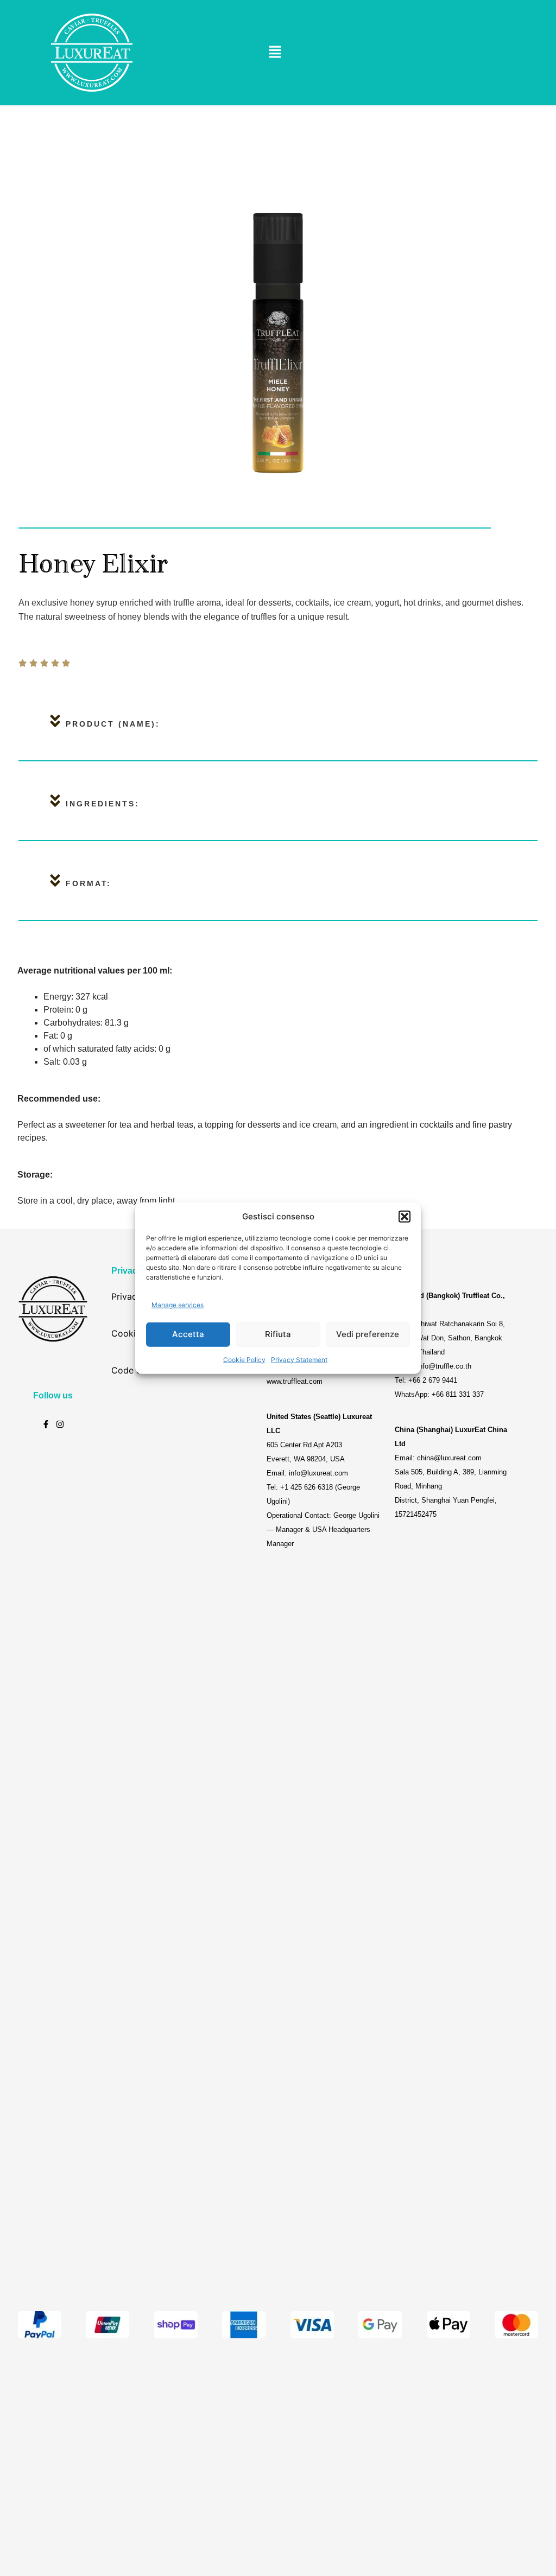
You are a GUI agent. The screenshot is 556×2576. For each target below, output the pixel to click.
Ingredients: (103, 804)
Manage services (178, 1305)
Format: (89, 883)
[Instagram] (60, 1424)
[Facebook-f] (46, 1424)
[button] (405, 1217)
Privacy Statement (299, 1359)
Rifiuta (278, 1334)
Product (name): (113, 724)
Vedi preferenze (368, 1334)
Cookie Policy (244, 1359)
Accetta (188, 1334)
